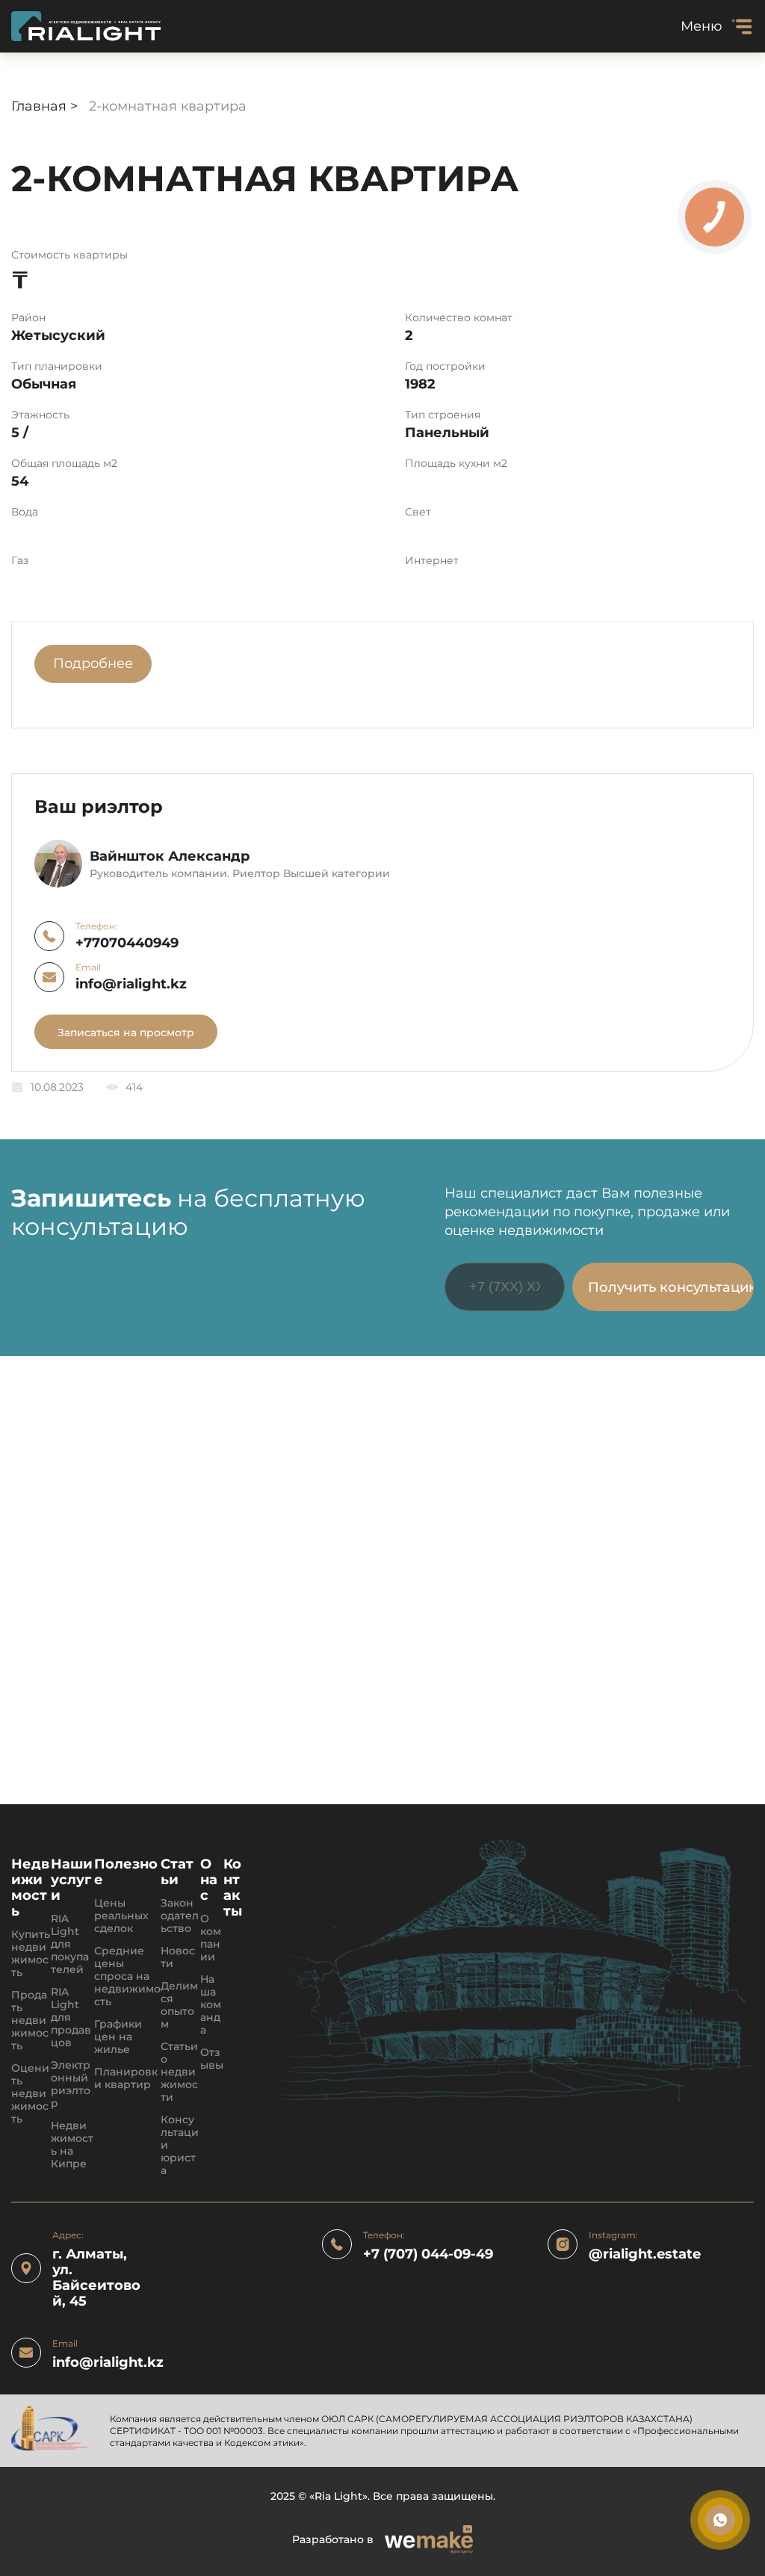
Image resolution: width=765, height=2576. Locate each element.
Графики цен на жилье (118, 2037)
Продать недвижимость (30, 2021)
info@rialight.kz (131, 984)
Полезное (126, 1872)
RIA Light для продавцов (71, 2018)
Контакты (233, 1888)
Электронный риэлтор (71, 2084)
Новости (178, 1957)
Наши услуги (72, 1880)
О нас (209, 1880)
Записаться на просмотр (126, 1032)
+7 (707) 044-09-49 (428, 2254)
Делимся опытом (179, 2005)
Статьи (177, 1872)
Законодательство (180, 1916)
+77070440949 (127, 943)
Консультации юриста (180, 2145)
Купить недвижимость (31, 1954)
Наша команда (211, 2005)
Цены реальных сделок (121, 1916)
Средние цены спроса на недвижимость (127, 1976)
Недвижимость (30, 1888)
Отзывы (212, 2059)
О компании (211, 1938)
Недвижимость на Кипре (72, 2145)
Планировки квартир (126, 2078)
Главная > (46, 106)
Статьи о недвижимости (179, 2072)
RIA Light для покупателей (70, 1944)
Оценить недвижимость (30, 2094)
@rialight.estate (645, 2254)
